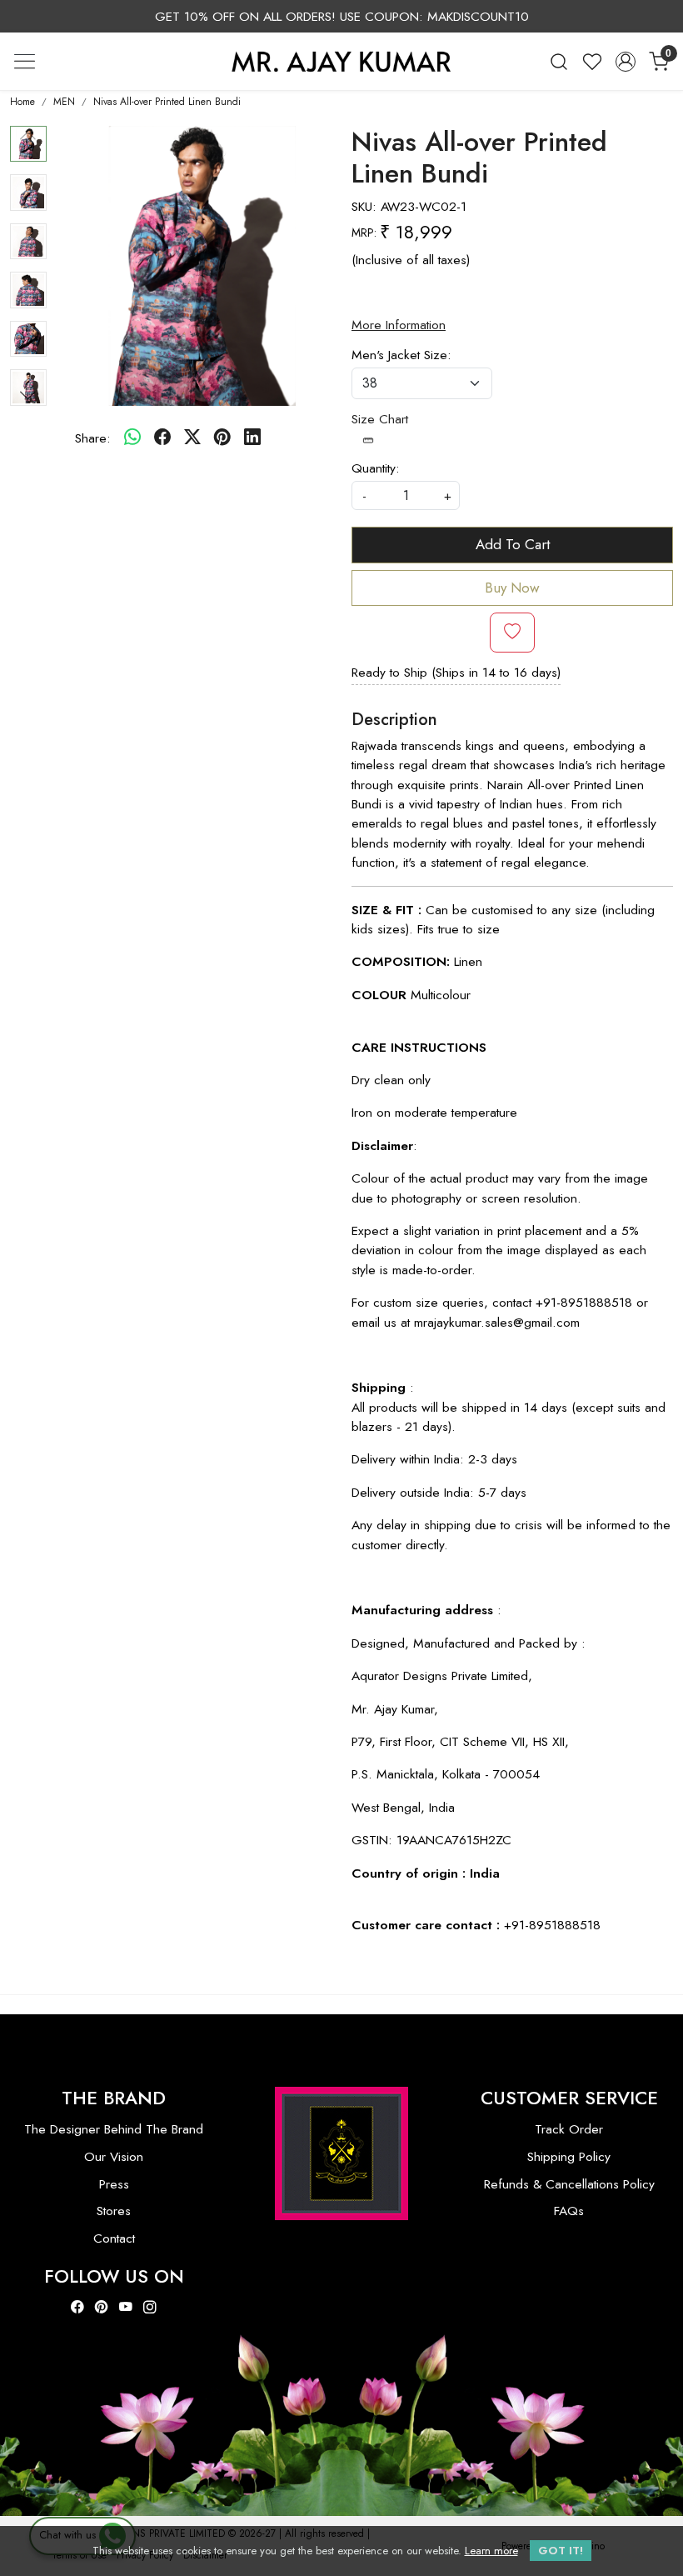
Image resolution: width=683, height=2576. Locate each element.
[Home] (341, 61)
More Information (399, 325)
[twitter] (192, 438)
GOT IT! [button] (561, 2551)
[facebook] (162, 438)
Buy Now (512, 588)
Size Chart (380, 419)
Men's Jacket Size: (401, 355)
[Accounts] (626, 62)
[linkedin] (252, 438)
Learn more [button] (491, 2551)
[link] (559, 61)
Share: (93, 438)
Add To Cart (513, 544)
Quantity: (376, 468)
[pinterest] (222, 438)
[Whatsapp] (132, 438)
